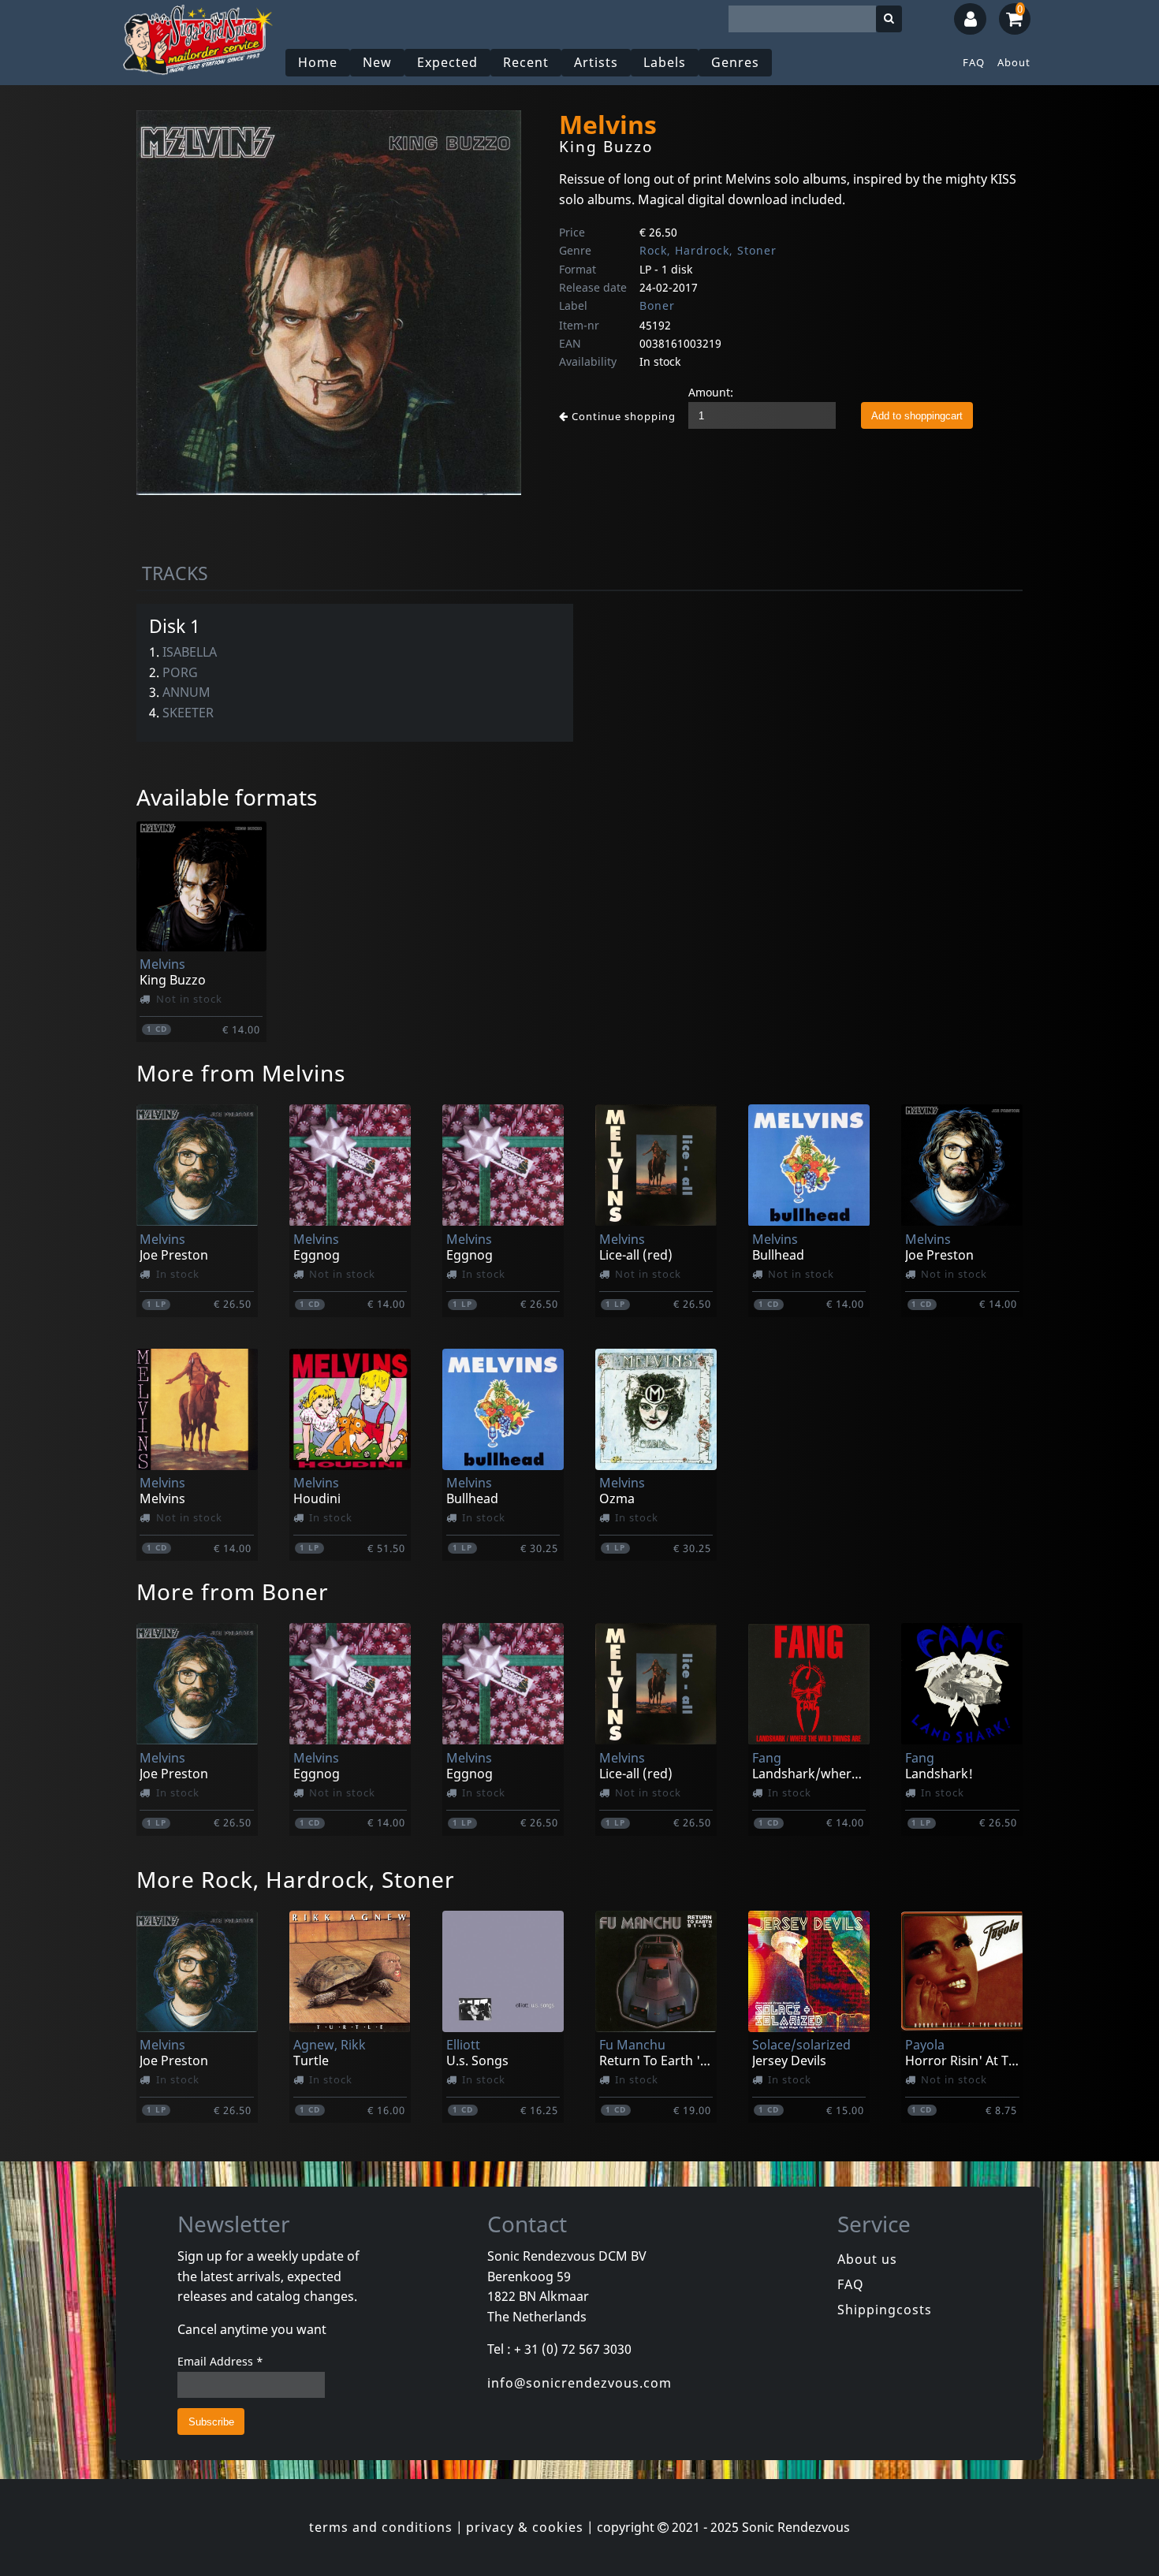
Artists (596, 62)
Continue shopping (622, 416)
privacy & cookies (525, 2527)
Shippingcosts (885, 2310)
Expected (447, 62)
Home (318, 62)
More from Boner (233, 1591)
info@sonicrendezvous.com (579, 2383)
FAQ (974, 62)
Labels (665, 62)
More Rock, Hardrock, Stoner (296, 1879)
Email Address (220, 2361)
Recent (526, 62)
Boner (657, 305)
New (377, 62)
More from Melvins (241, 1073)
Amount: (711, 392)
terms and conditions (381, 2527)
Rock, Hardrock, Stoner (708, 250)
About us (867, 2259)
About (1014, 62)
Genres (735, 62)
